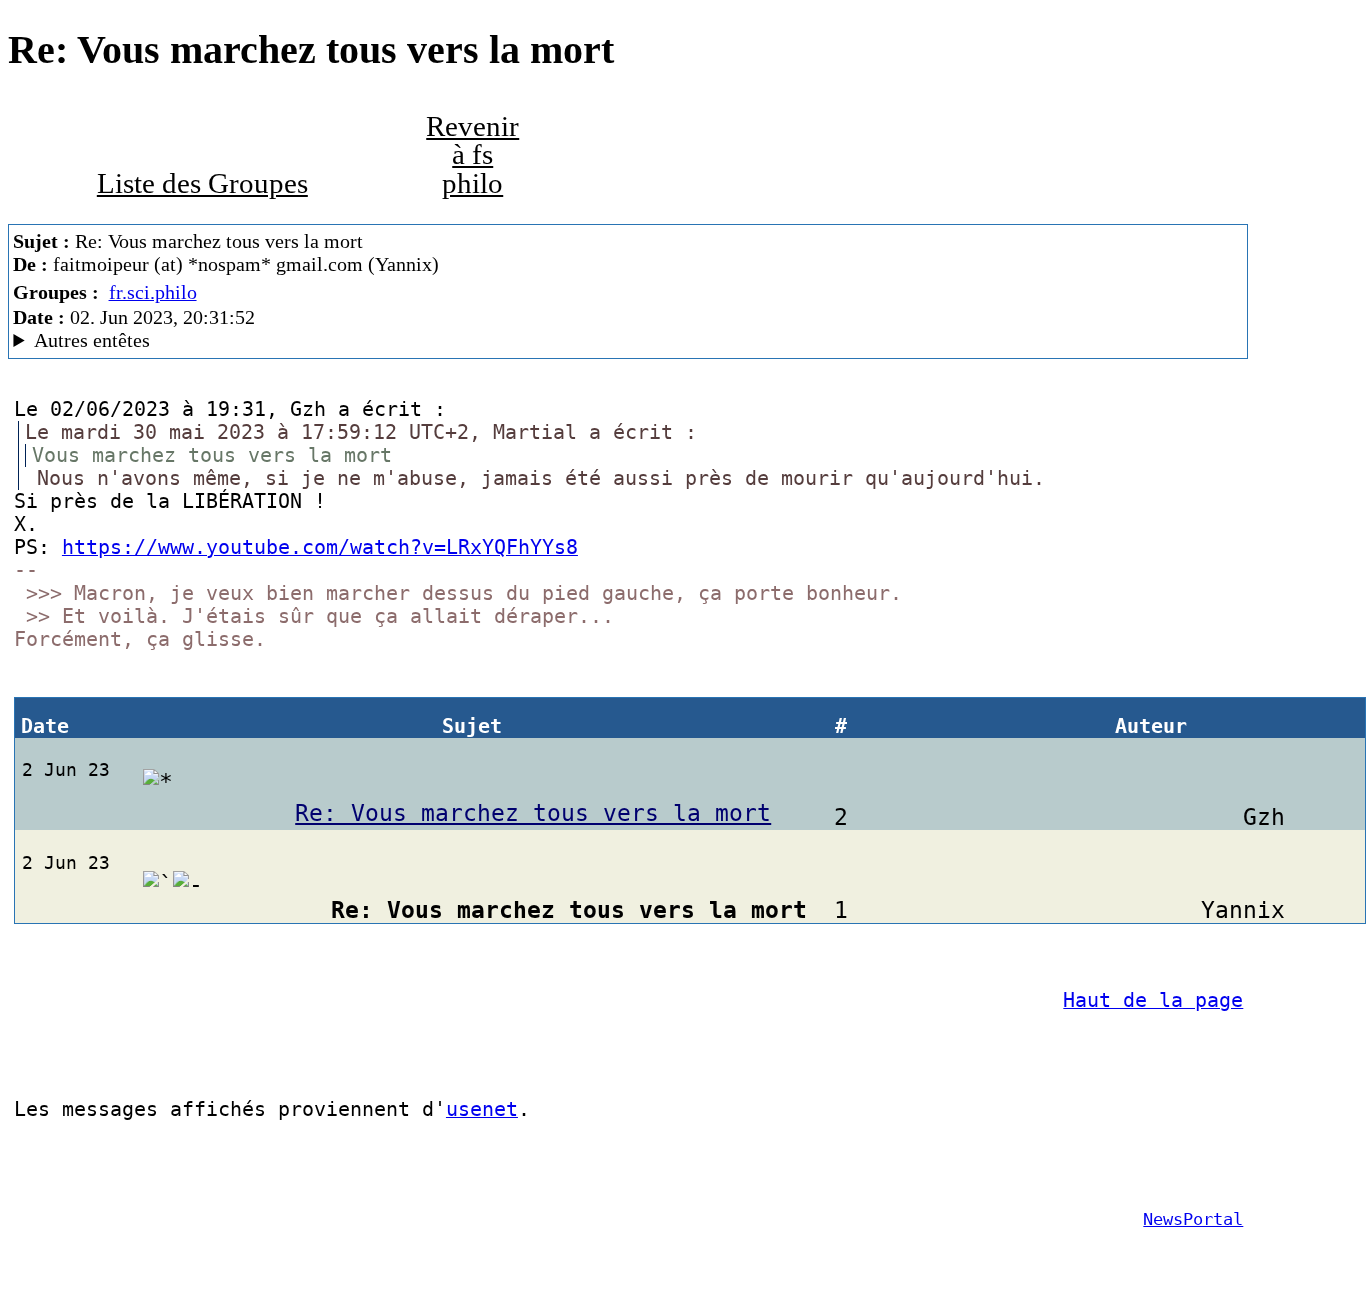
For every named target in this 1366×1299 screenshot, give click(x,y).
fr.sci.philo (153, 292)
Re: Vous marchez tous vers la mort (533, 813)
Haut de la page (1153, 1000)
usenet (482, 1109)
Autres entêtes (92, 340)
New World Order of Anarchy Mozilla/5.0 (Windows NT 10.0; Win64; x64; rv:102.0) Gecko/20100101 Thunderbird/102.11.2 (455, 340)
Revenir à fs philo (472, 155)
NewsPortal (1193, 1219)
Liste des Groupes (202, 183)
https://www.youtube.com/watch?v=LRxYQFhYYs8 (320, 547)
